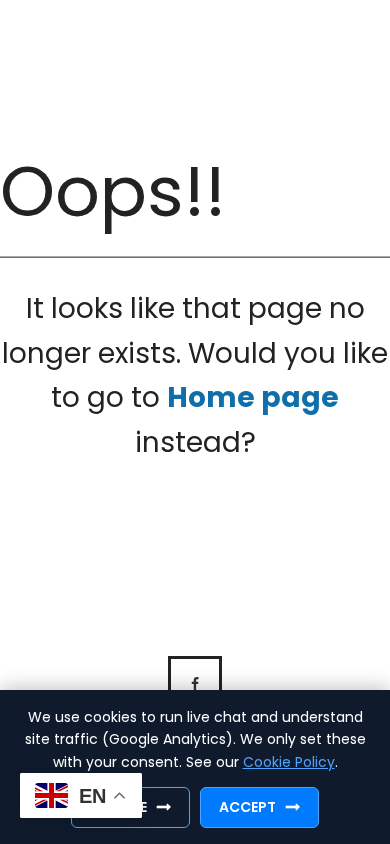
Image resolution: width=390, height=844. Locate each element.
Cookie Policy (289, 762)
